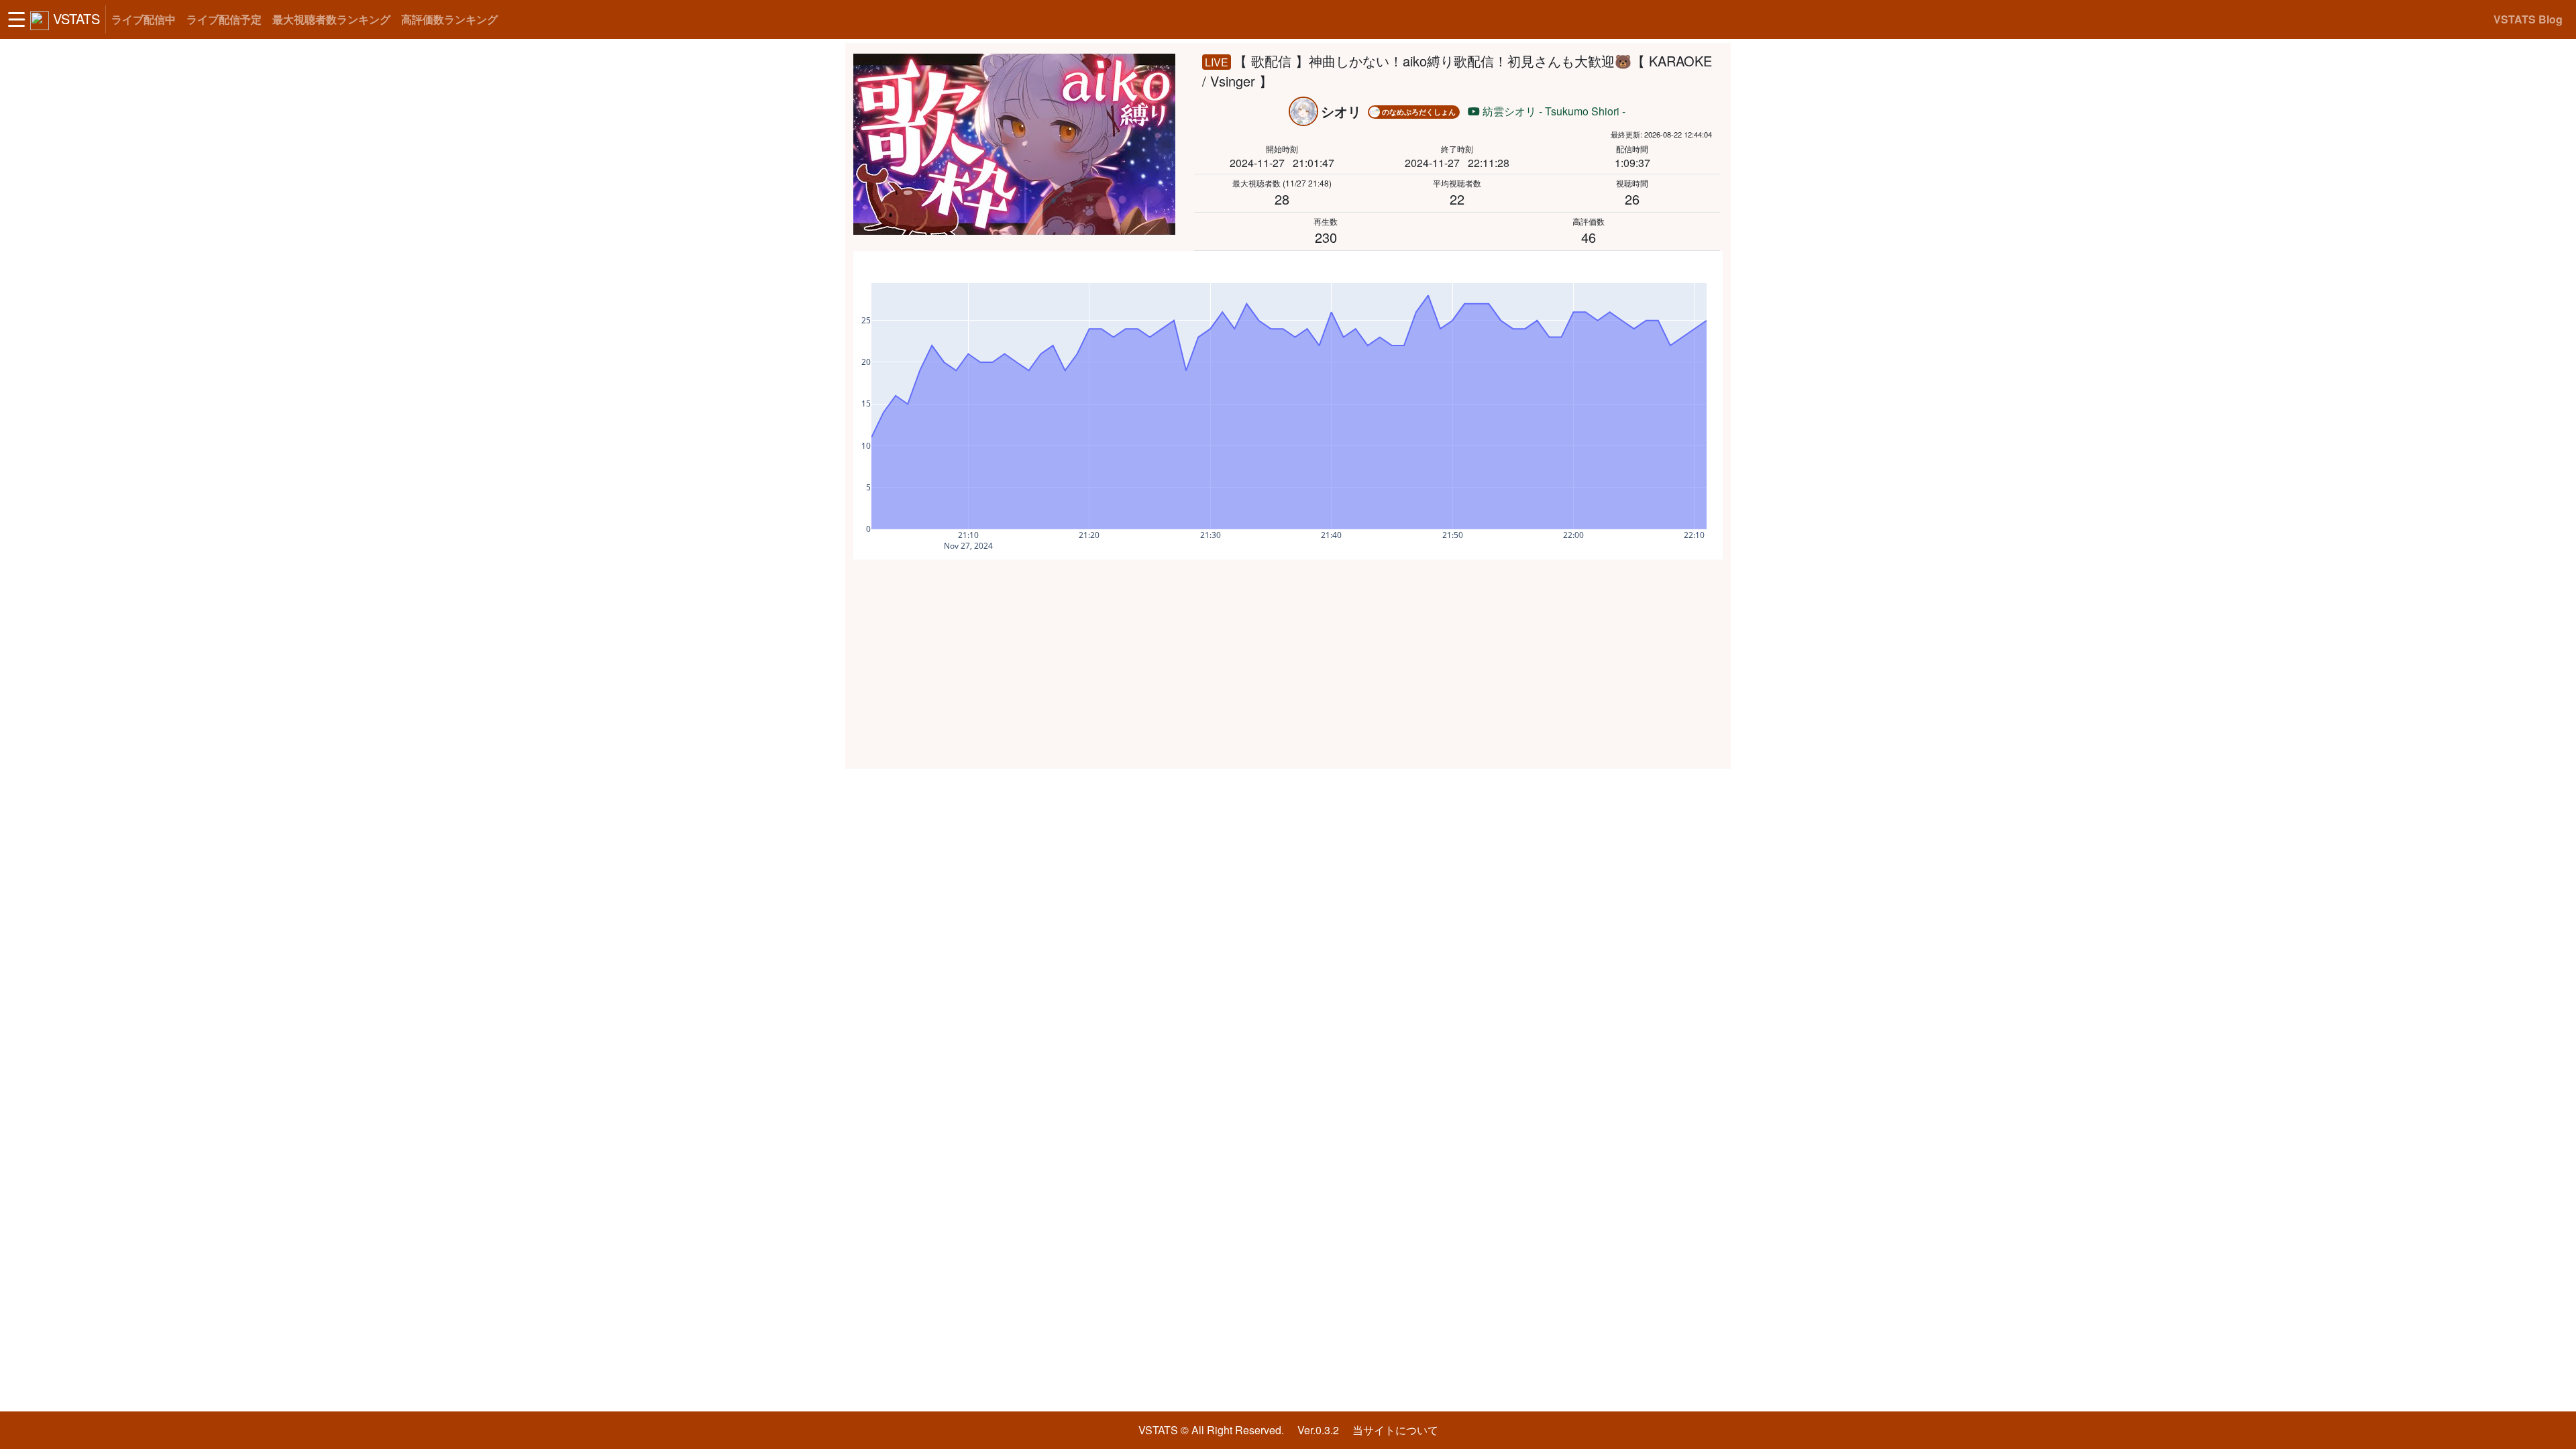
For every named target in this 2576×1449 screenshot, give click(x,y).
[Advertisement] (1288, 664)
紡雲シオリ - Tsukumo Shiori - (1553, 111)
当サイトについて (1395, 1430)
